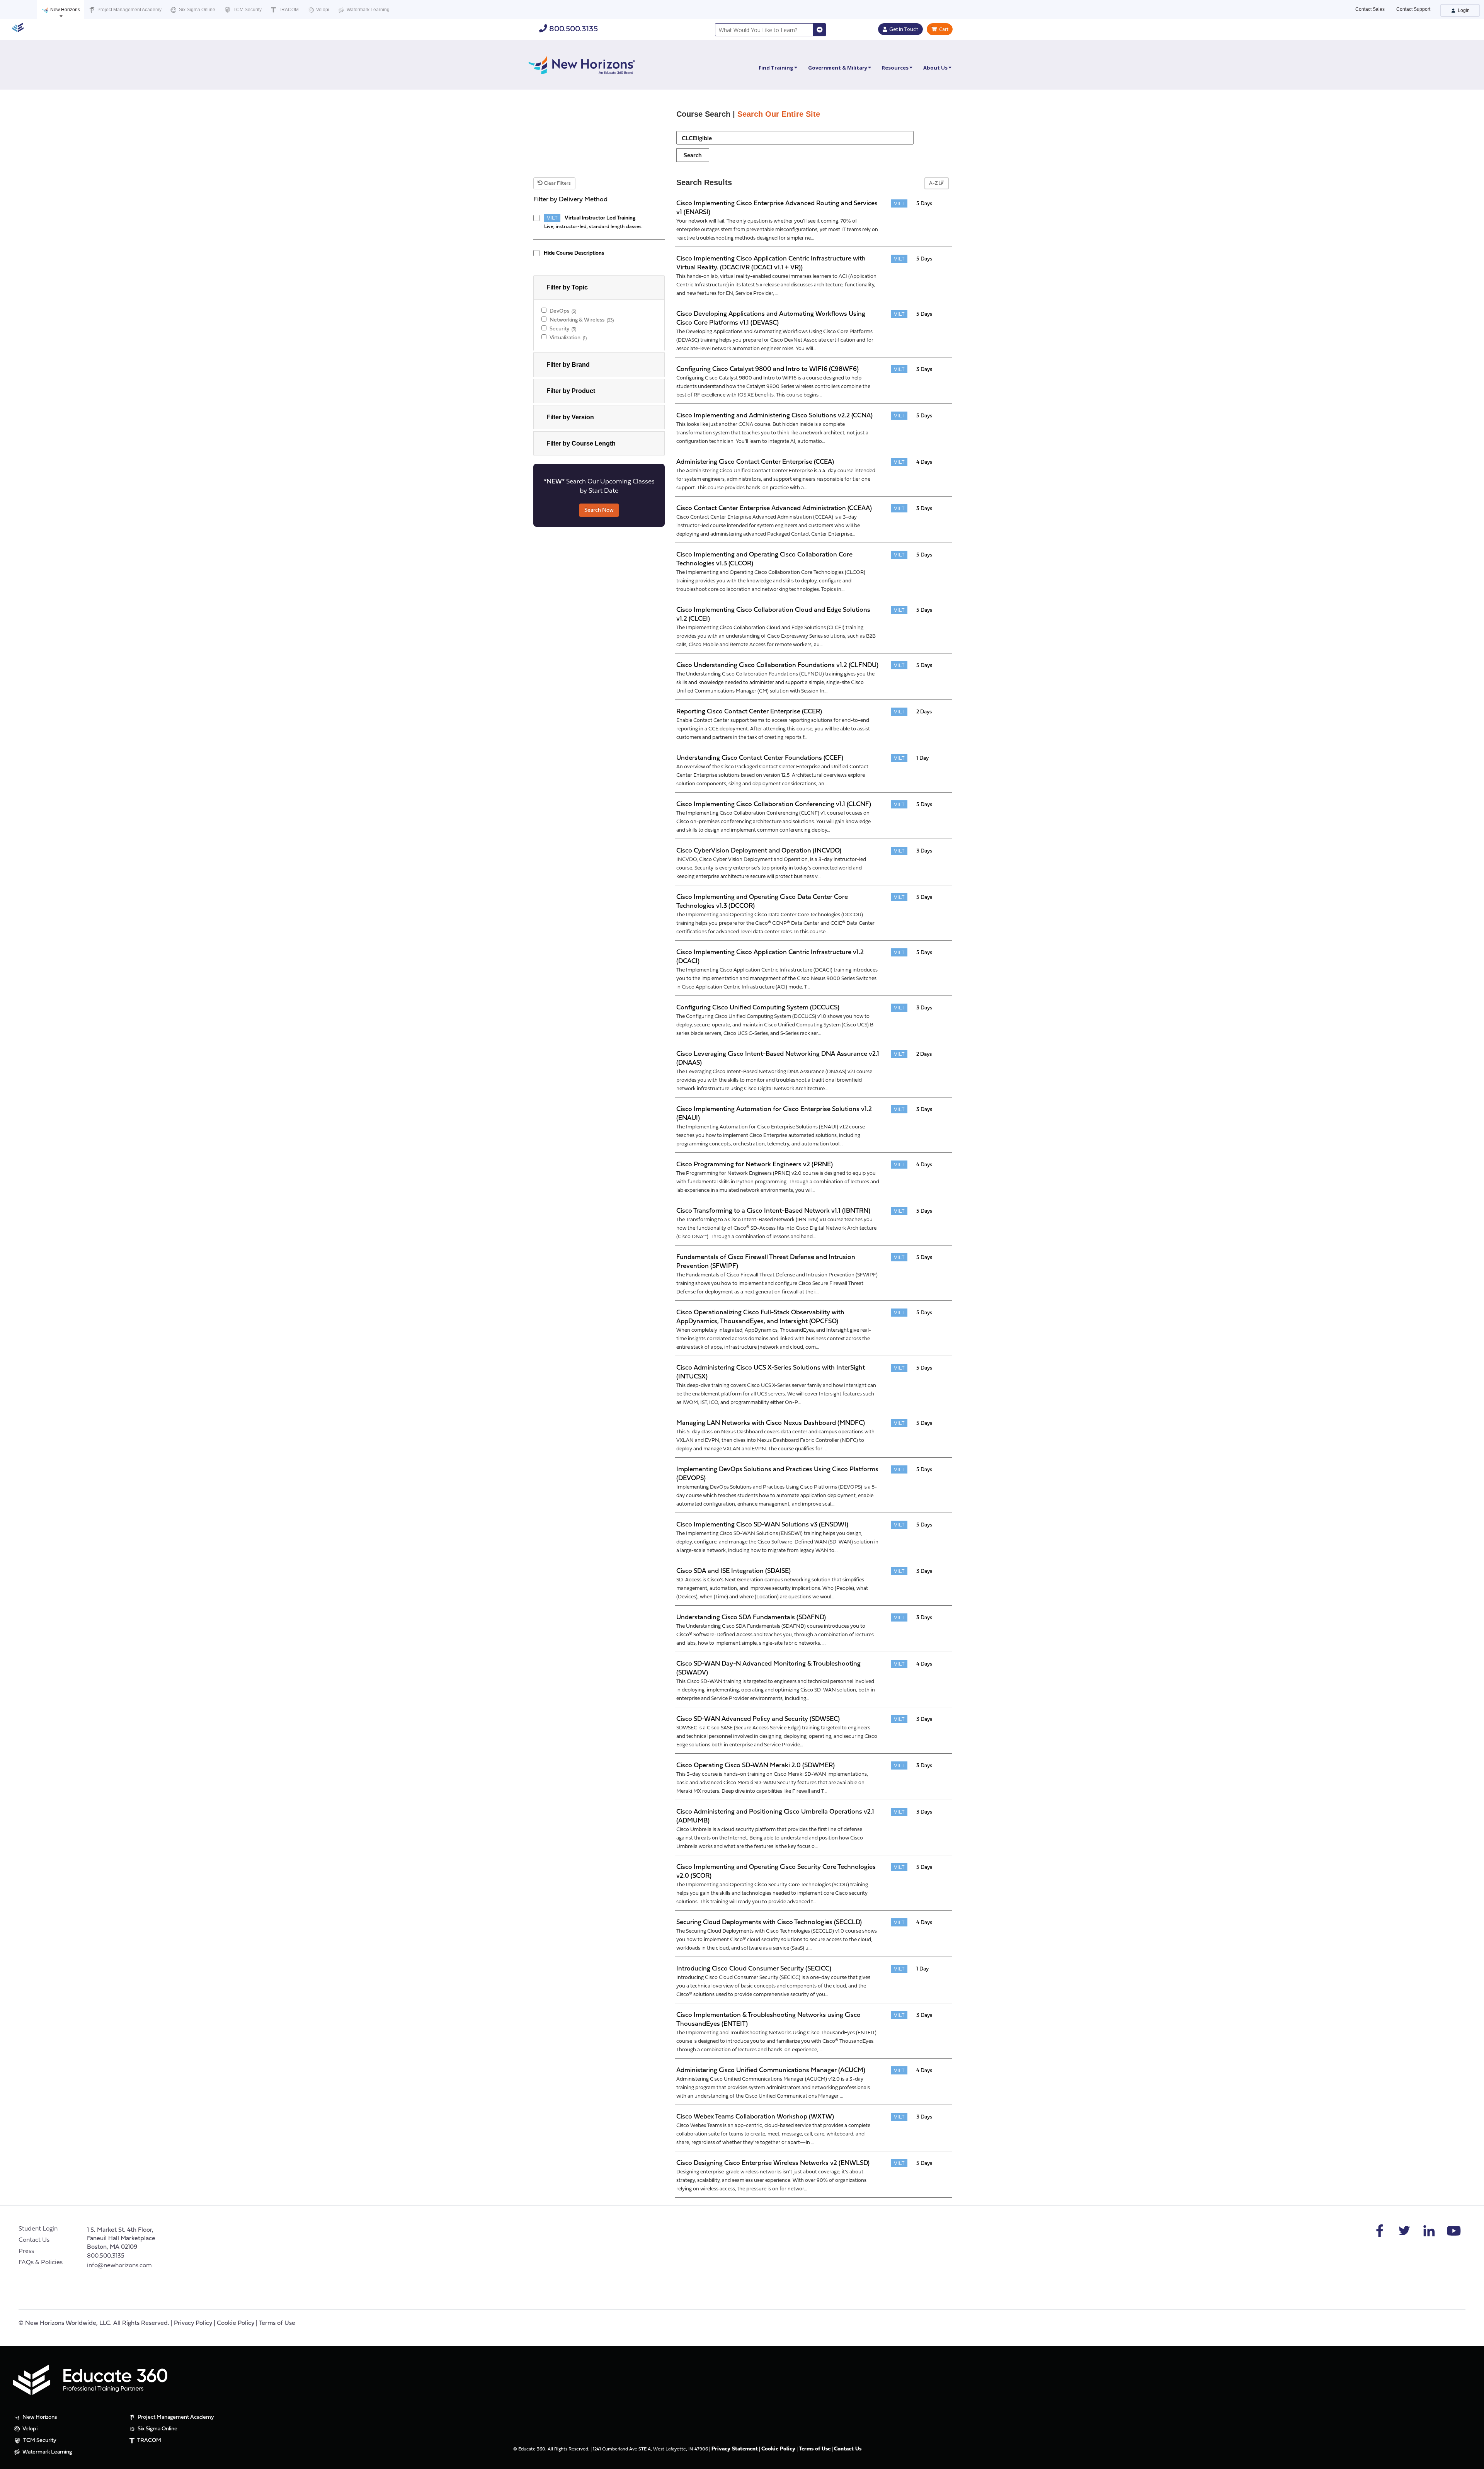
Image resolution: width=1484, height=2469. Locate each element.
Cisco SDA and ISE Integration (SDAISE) (733, 1571)
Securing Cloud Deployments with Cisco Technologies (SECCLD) (769, 1922)
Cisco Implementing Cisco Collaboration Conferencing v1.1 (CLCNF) (774, 804)
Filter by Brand (568, 365)
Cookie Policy (236, 2323)
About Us (935, 68)
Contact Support (1413, 9)
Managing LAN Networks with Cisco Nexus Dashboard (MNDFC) (771, 1423)
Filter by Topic (567, 287)
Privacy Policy (193, 2323)
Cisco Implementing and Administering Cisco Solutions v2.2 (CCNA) (774, 416)
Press (26, 2251)
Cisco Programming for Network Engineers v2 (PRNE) (755, 1165)
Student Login (38, 2229)
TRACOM (288, 10)
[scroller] (1471, 2460)
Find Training (776, 68)
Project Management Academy (129, 10)
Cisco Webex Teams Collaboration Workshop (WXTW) (755, 2117)
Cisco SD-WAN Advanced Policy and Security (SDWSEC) (758, 1719)
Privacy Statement (735, 2449)
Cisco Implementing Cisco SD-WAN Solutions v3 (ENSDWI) (762, 1525)
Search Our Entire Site (779, 114)
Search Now (599, 510)
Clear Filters (557, 183)
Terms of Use (277, 2323)
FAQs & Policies (41, 2263)
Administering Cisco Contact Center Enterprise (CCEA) (755, 462)
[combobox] (764, 30)
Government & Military (838, 68)
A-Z (934, 183)
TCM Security (247, 10)
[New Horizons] (582, 64)
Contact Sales (1370, 9)
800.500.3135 (573, 29)
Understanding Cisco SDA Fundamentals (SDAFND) (751, 1617)
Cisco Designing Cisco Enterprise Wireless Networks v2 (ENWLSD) (773, 2163)
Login (1463, 10)
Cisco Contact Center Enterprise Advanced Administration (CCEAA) (774, 508)
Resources (895, 68)
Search (693, 156)
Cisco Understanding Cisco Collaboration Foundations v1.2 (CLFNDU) (777, 665)
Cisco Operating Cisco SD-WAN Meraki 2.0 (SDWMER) (756, 1765)
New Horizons (65, 10)
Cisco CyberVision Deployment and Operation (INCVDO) (759, 851)
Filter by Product (571, 391)
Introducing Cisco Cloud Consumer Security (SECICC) (754, 1969)
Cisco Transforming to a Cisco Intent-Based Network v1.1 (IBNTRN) (773, 1211)
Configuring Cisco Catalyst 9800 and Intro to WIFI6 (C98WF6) (768, 369)
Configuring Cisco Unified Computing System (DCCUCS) (758, 1008)
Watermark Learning (368, 10)
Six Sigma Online (197, 10)
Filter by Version (570, 417)
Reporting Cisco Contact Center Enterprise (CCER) (749, 712)
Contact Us (34, 2240)
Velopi (322, 10)
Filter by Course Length (581, 443)
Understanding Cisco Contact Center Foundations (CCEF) (760, 758)
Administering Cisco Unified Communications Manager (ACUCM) (771, 2070)
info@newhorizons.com (119, 2266)
